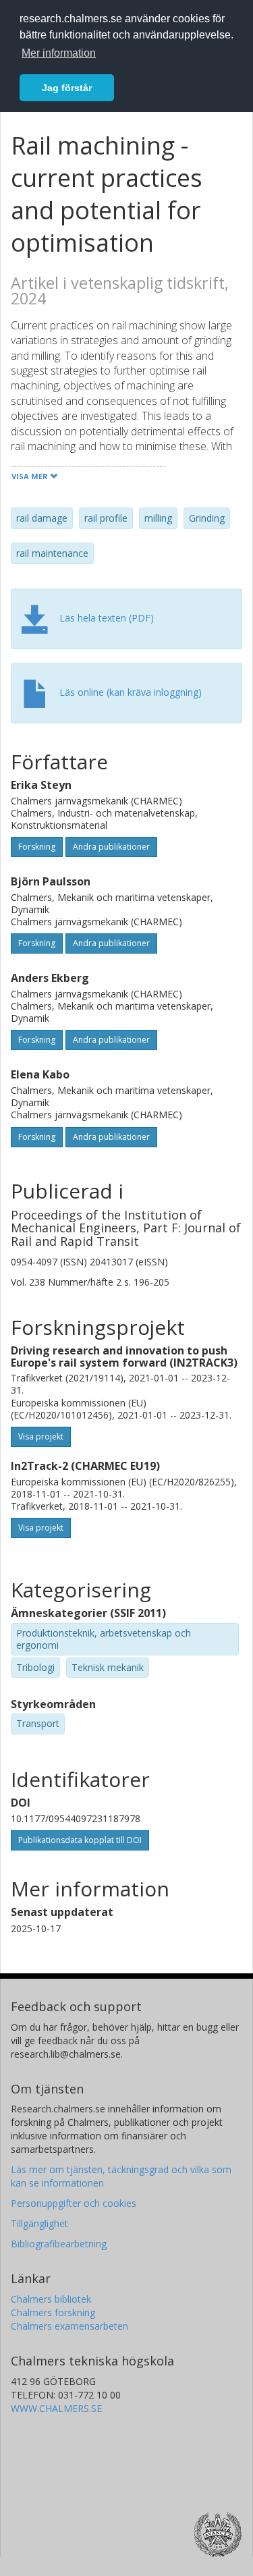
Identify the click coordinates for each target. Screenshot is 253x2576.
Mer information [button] (59, 53)
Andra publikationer (111, 847)
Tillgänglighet (39, 2223)
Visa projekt (41, 1436)
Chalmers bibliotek (51, 2299)
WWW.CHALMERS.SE (56, 2408)
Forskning (37, 847)
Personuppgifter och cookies (74, 2203)
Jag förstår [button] (67, 88)
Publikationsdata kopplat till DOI (80, 1840)
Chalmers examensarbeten (69, 2326)
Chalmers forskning (53, 2312)
